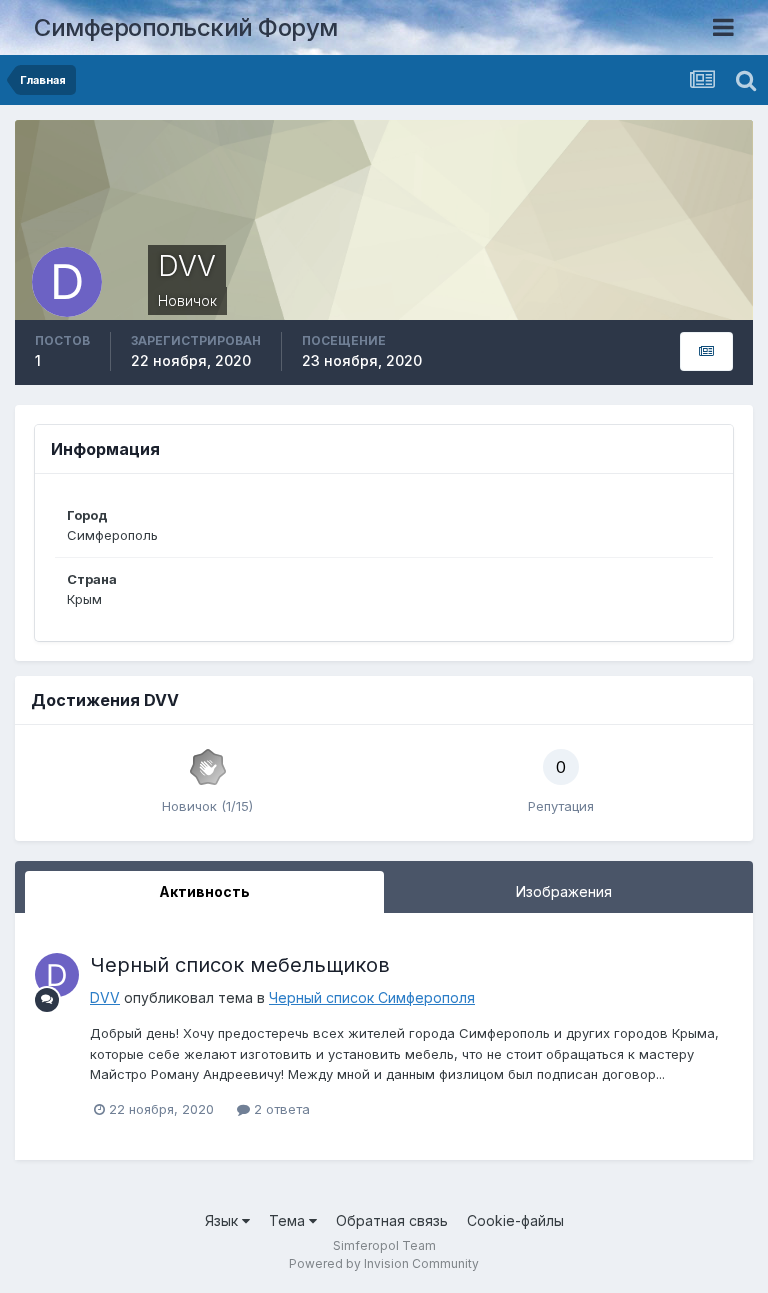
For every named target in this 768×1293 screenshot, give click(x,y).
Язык (223, 1220)
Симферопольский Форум (186, 27)
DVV (105, 997)
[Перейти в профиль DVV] (57, 975)
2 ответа (280, 1109)
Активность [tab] (204, 891)
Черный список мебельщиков (240, 965)
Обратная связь (392, 1220)
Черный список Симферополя (372, 997)
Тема (289, 1220)
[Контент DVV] (706, 351)
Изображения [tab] (564, 891)
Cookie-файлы (515, 1220)
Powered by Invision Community (384, 1263)
